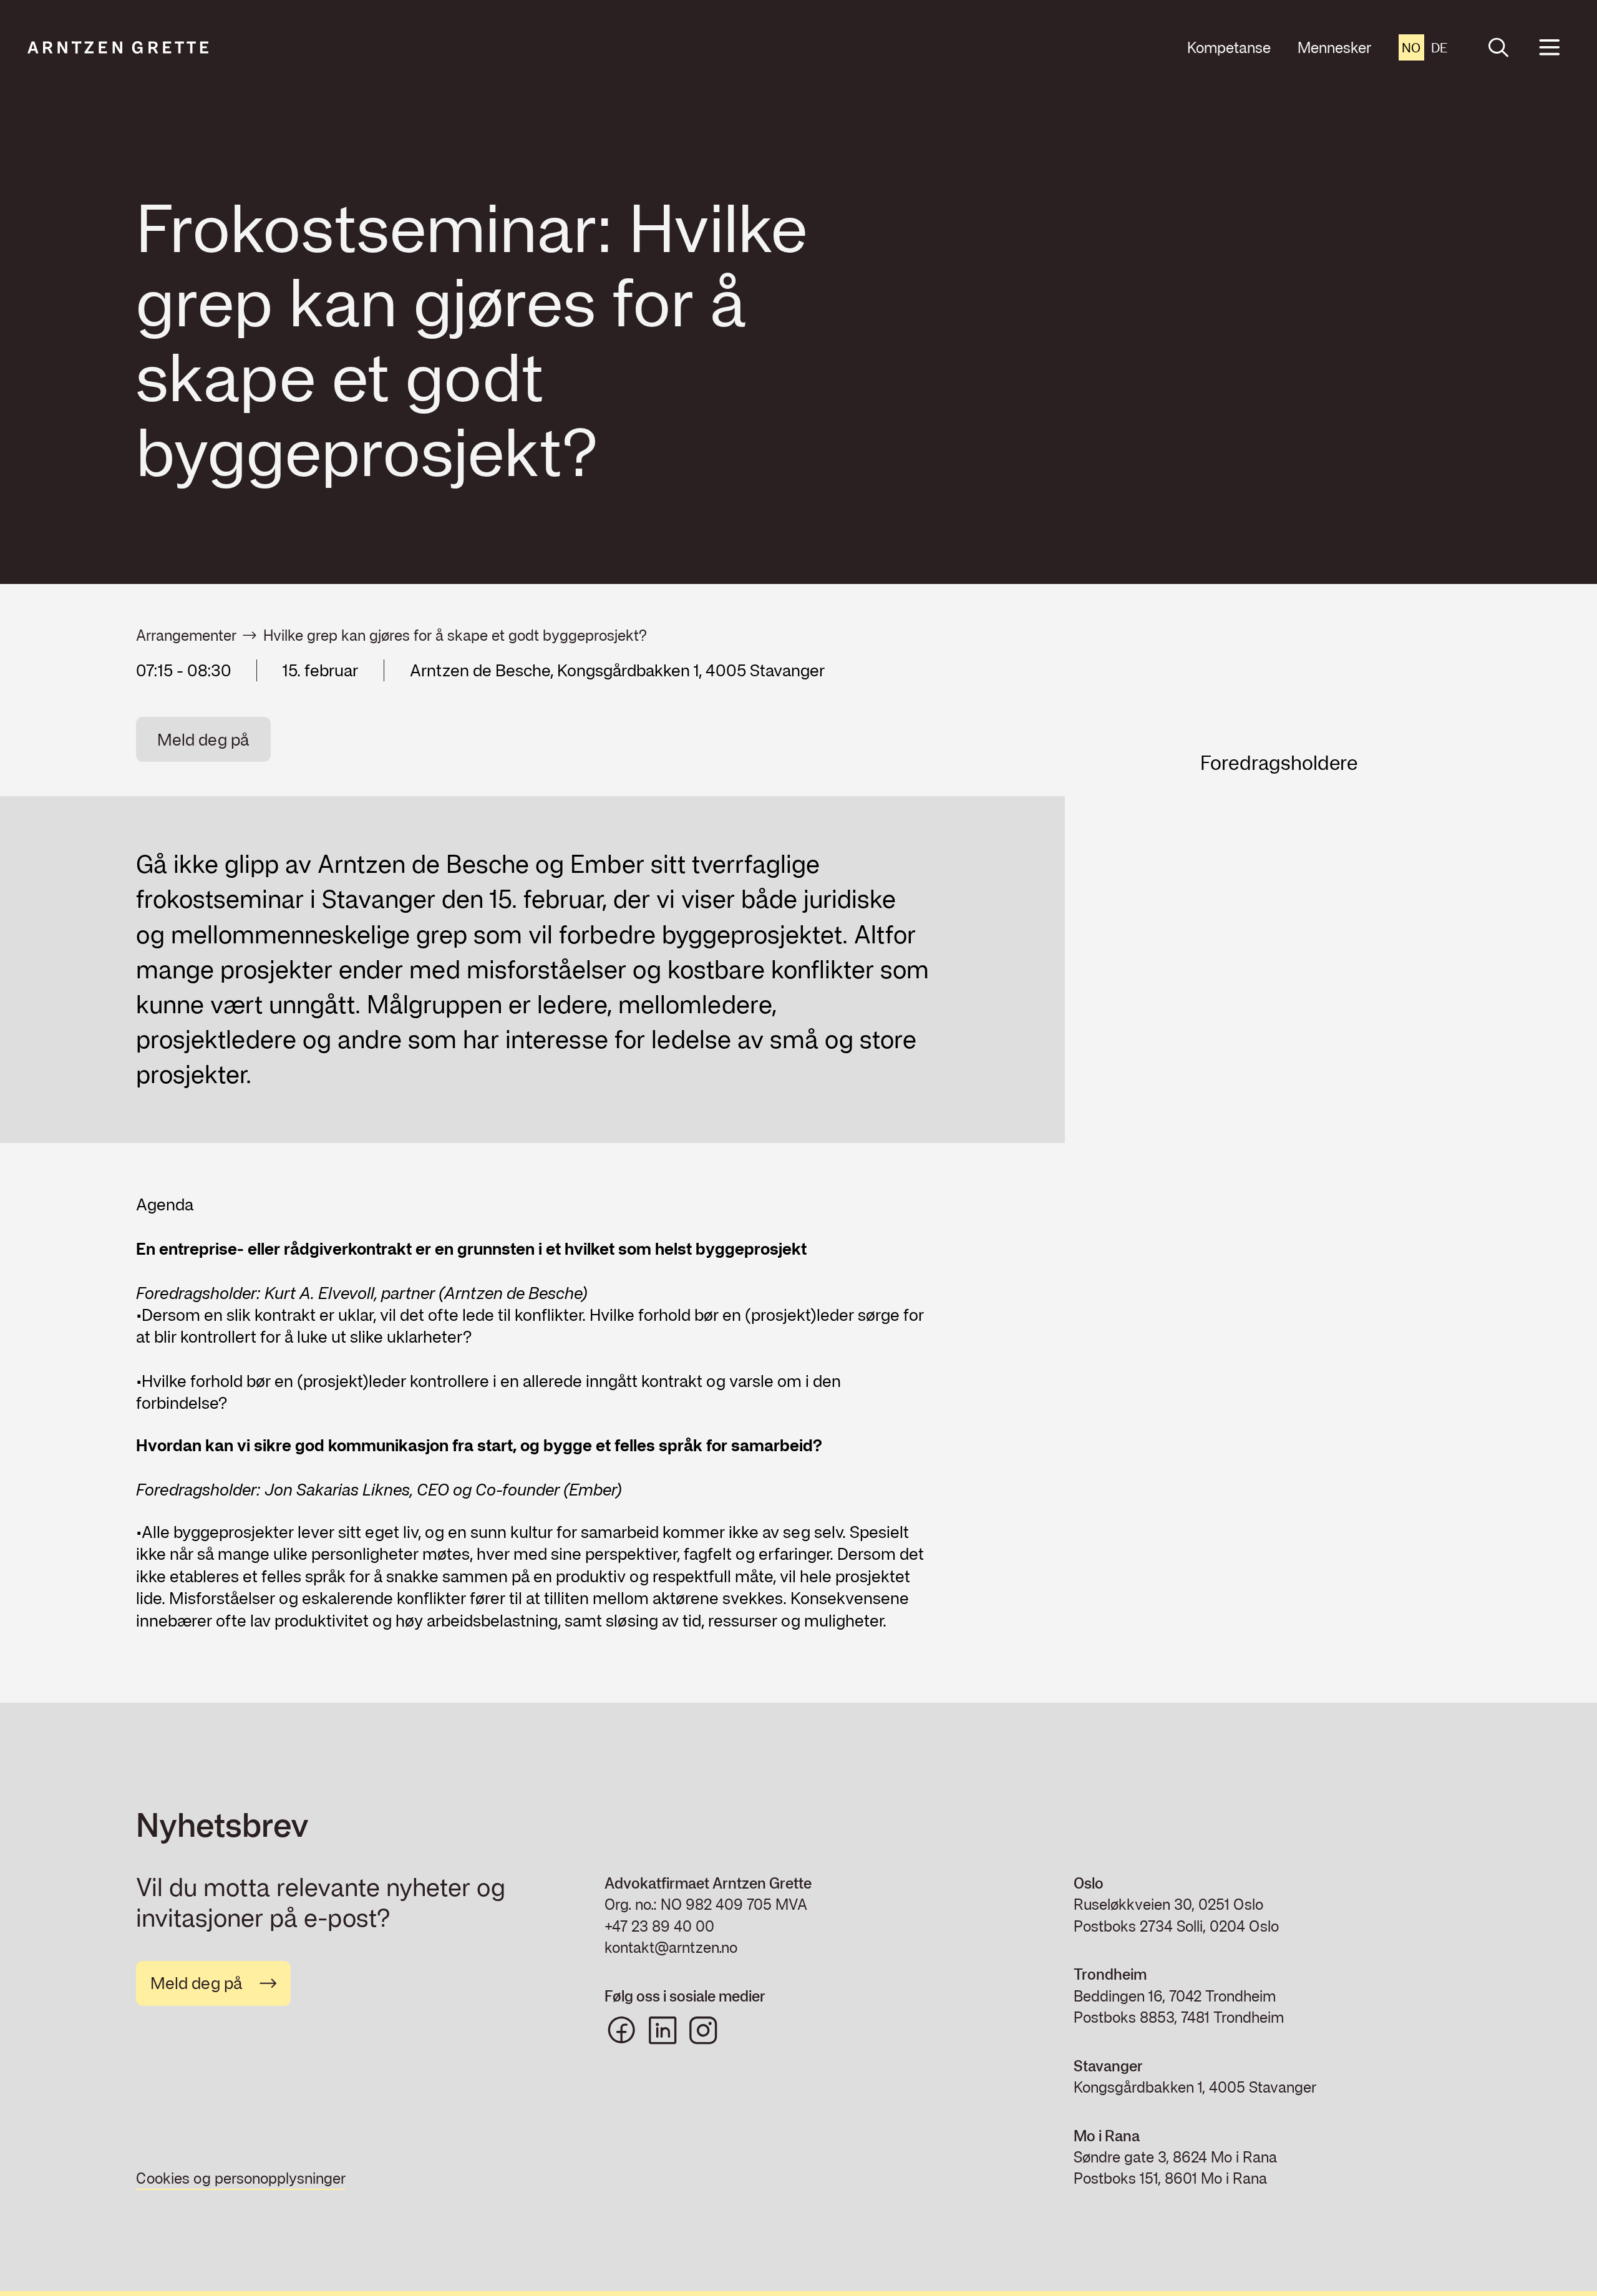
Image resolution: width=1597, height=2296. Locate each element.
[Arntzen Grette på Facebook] (621, 2030)
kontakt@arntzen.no (671, 1947)
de (1439, 47)
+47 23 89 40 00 (659, 1926)
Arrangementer (186, 635)
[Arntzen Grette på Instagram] (703, 2030)
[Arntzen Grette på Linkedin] (663, 2030)
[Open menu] (1549, 48)
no (1411, 47)
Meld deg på (203, 739)
